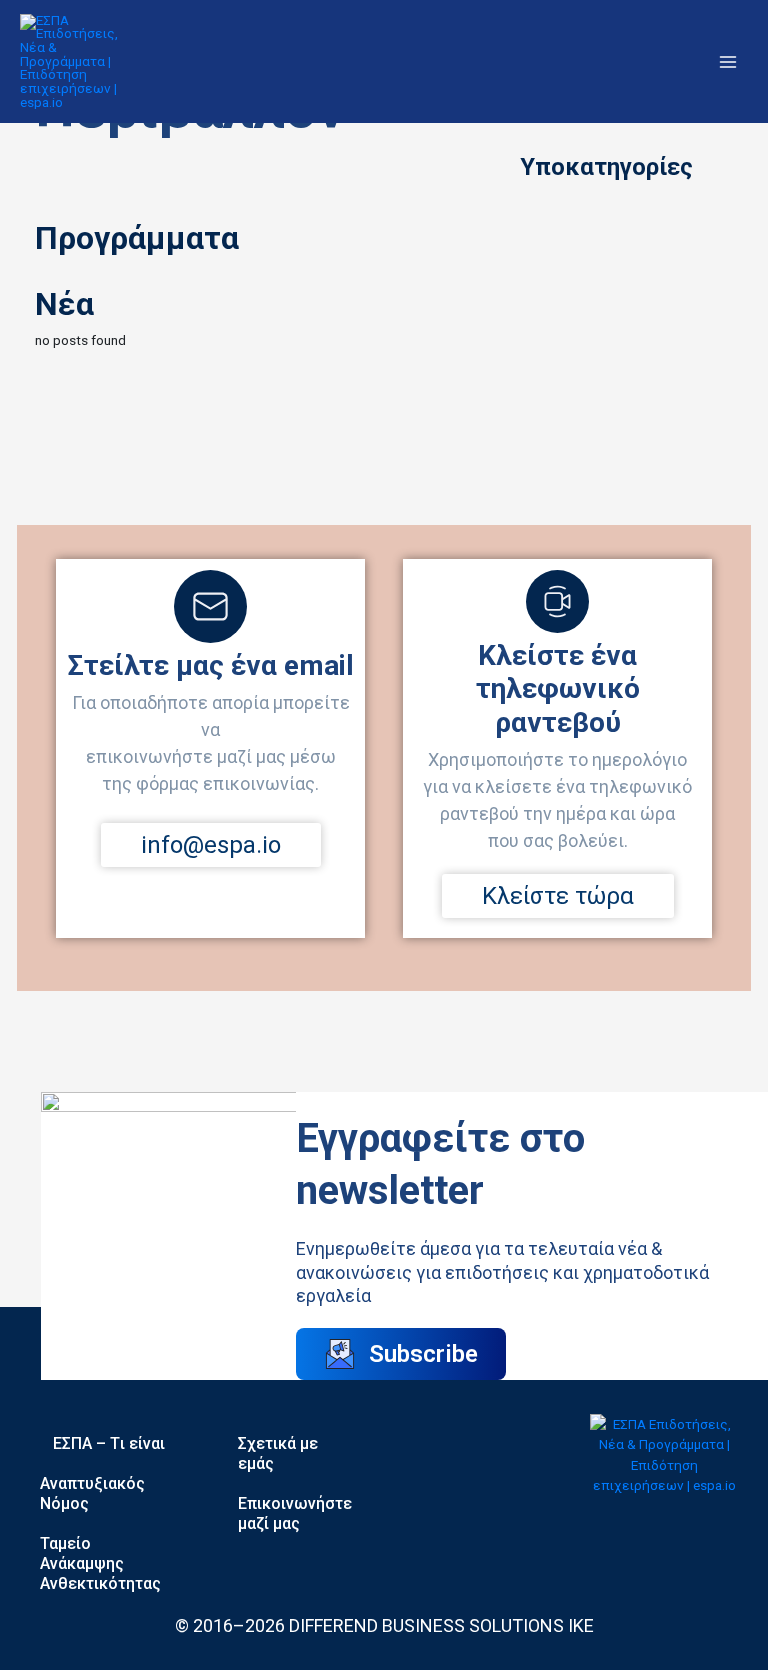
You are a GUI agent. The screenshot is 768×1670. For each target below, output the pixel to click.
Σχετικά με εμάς (278, 1453)
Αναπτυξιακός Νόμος (92, 1493)
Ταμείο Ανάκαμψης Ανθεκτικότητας (100, 1563)
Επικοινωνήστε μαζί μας (295, 1513)
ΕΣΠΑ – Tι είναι (109, 1443)
